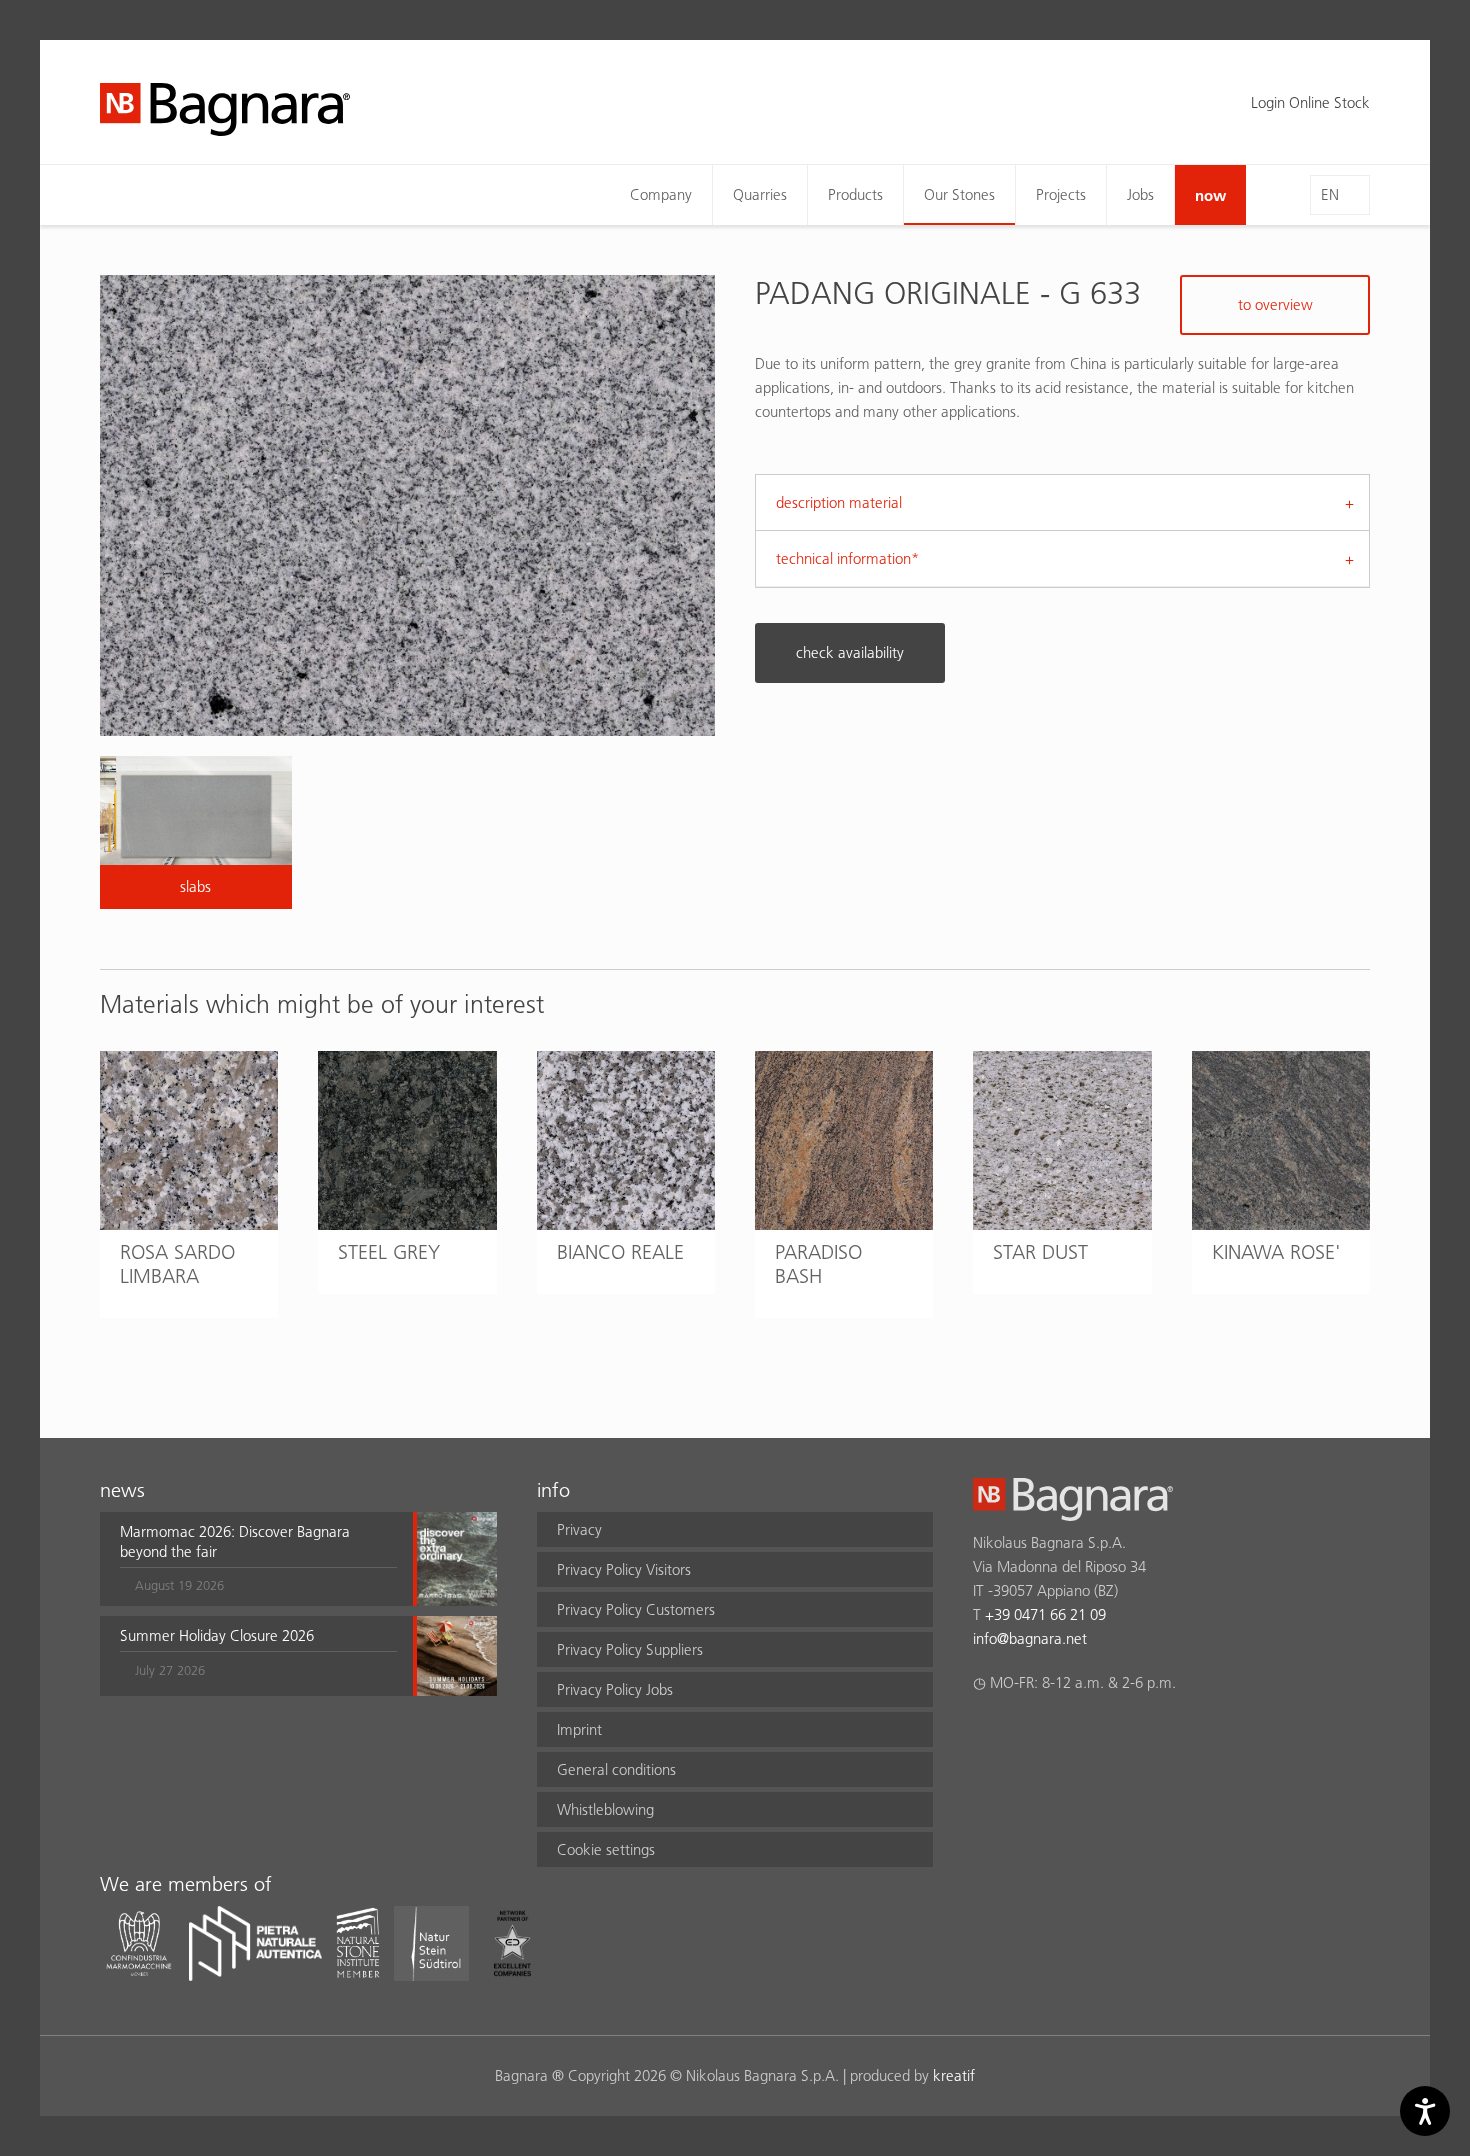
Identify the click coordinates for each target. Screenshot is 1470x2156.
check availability (850, 652)
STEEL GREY (389, 1252)
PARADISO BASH (818, 1264)
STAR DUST (1040, 1252)
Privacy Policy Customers (636, 1609)
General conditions (616, 1769)
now (1210, 195)
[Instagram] (1023, 1735)
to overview (1275, 304)
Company (661, 194)
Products (855, 194)
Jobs (1140, 194)
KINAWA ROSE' (1276, 1252)
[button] (258, 1559)
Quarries (760, 194)
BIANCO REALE (620, 1252)
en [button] (1330, 194)
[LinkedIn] (1062, 1735)
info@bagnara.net (1030, 1638)
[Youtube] (1101, 1735)
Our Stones (959, 194)
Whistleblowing (605, 1809)
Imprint (579, 1729)
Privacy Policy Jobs (615, 1689)
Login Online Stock (1310, 102)
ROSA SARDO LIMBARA (177, 1264)
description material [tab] (839, 502)
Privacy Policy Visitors (624, 1569)
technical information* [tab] (847, 558)
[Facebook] (984, 1735)
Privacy (579, 1529)
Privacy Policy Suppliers (630, 1649)
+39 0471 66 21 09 (1045, 1614)
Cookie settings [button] (606, 1849)
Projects (1061, 194)
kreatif (954, 2075)
